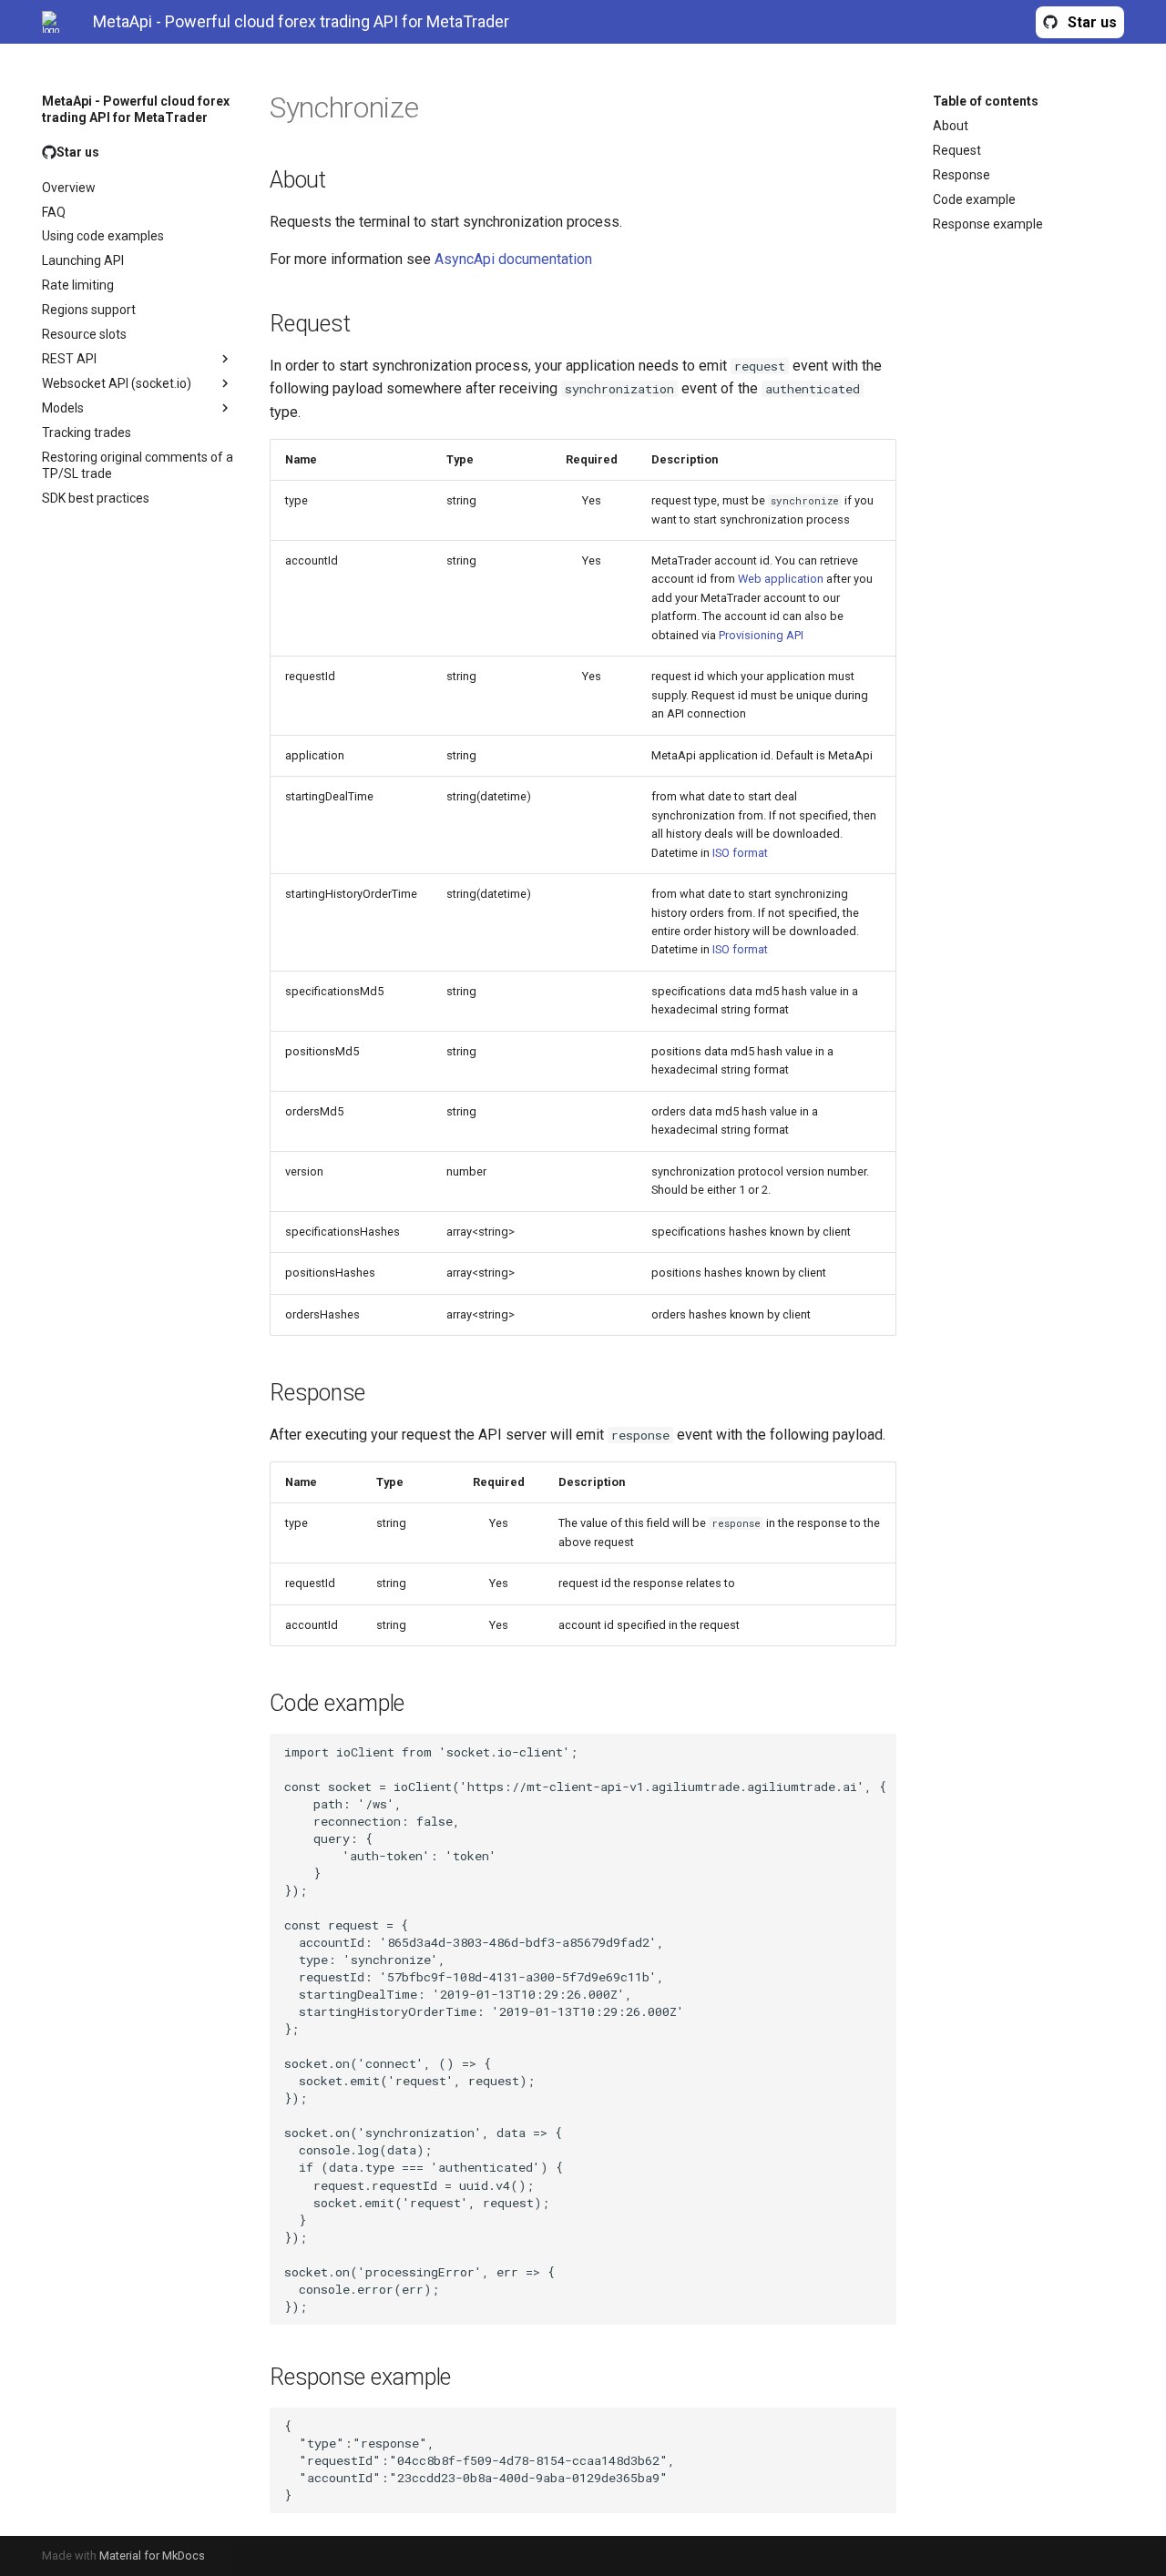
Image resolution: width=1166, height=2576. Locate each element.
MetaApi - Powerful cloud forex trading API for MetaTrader (136, 109)
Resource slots (84, 334)
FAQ (54, 212)
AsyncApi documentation (513, 259)
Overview (69, 188)
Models (63, 408)
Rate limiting (78, 285)
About (951, 126)
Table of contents (986, 101)
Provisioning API (761, 635)
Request (957, 150)
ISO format (740, 853)
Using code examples (103, 236)
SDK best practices (96, 498)
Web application (781, 579)
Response (961, 175)
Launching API (83, 260)
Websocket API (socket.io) (117, 383)
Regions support (89, 310)
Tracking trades (87, 433)
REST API (69, 359)
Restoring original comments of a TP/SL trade (138, 465)
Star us (1092, 22)
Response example (988, 224)
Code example (974, 199)
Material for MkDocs (152, 2556)
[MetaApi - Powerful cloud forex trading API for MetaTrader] (53, 22)
